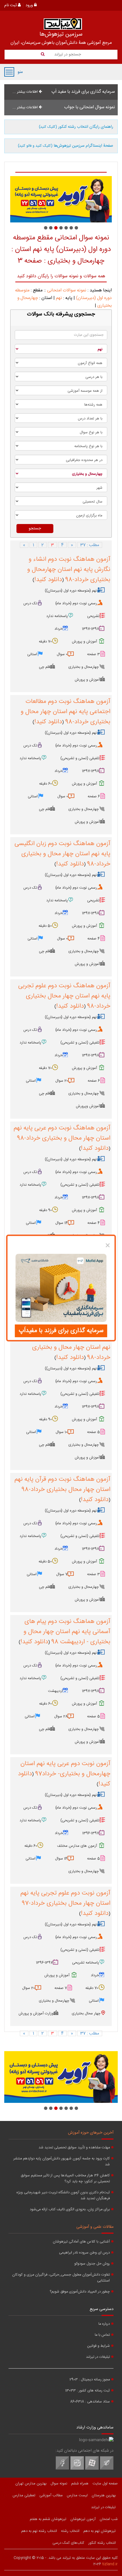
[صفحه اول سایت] (63, 24)
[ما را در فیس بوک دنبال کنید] (62, 2469)
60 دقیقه (46, 784)
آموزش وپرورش (88, 1106)
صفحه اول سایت (105, 2484)
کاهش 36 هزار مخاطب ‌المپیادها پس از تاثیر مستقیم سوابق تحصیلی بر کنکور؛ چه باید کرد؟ (65, 2179)
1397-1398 (91, 629)
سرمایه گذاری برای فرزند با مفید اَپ (83, 92)
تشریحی (93, 616)
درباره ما (104, 2324)
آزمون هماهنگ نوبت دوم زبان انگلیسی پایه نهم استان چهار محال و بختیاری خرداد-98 (62, 854)
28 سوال (61, 1716)
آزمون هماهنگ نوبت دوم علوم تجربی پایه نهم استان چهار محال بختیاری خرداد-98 (64, 996)
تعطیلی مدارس (24, 2495)
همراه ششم (80, 2484)
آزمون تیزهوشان (83, 2519)
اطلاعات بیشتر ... (26, 92)
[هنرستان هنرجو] (61, 199)
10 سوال (62, 1432)
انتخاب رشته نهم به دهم (39, 2531)
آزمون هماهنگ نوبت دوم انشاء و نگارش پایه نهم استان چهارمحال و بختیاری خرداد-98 (69, 570)
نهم (59, 298)
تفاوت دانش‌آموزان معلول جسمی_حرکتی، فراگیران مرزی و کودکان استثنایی (61, 2278)
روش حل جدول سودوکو (92, 2264)
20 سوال (62, 1081)
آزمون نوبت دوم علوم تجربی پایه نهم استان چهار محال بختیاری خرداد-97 (65, 1898)
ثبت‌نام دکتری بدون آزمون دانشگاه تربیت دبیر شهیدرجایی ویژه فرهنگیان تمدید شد (63, 2196)
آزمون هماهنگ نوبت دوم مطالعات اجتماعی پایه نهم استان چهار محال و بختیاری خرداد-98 (66, 712)
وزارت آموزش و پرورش (36, 2014)
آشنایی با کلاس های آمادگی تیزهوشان (81, 2242)
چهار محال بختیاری (86, 2014)
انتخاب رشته (70, 2531)
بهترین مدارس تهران (31, 2484)
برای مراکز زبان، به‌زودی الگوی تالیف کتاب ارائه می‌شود (70, 2210)
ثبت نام (11, 5)
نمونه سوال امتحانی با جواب (90, 107)
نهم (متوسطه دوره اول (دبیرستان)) (71, 591)
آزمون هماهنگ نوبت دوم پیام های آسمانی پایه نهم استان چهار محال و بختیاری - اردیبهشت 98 (67, 1632)
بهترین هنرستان (104, 2495)
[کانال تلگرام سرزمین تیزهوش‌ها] (107, 2469)
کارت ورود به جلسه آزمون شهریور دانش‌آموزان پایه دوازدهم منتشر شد (62, 2162)
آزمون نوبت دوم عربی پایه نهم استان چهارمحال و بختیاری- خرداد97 (65, 1769)
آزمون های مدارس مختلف (77, 1846)
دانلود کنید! (48, 580)
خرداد (59, 629)
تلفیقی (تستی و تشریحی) (80, 758)
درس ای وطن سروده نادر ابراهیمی (84, 2253)
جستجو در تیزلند (67, 55)
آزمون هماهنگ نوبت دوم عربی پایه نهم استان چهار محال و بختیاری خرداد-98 (62, 1133)
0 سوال (62, 654)
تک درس (30, 603)
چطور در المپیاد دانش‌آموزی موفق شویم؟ (80, 2292)
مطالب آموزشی (51, 2495)
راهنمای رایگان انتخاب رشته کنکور (76, 127)
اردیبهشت (55, 1691)
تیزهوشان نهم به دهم (100, 2531)
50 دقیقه (45, 926)
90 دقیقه (46, 1210)
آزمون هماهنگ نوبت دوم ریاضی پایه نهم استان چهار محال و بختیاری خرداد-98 (65, 1347)
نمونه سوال (59, 2484)
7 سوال (62, 1574)
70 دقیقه (45, 642)
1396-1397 (91, 1833)
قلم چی (44, 667)
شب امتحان (109, 2519)
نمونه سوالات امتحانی (67, 290)
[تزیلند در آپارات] (92, 2469)
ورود (30, 5)
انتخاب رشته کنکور (102, 2543)
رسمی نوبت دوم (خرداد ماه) (76, 603)
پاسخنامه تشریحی (86, 1963)
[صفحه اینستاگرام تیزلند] (77, 2469)
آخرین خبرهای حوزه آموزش (91, 2133)
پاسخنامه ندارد (57, 616)
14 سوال (62, 1223)
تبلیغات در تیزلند (98, 2357)
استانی (32, 654)
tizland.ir (110, 2564)
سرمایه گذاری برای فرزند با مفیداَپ (61, 1331)
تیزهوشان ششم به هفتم (48, 2519)
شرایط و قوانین (98, 2346)
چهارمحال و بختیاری (84, 667)
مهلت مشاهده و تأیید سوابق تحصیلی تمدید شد (74, 2148)
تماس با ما (102, 2335)
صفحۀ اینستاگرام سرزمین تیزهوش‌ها (66, 146)
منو (9, 72)
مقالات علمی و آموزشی (95, 2227)
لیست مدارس (77, 2495)
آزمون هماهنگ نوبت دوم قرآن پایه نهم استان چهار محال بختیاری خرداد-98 (62, 1484)
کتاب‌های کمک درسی (68, 2543)
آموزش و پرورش (84, 642)
